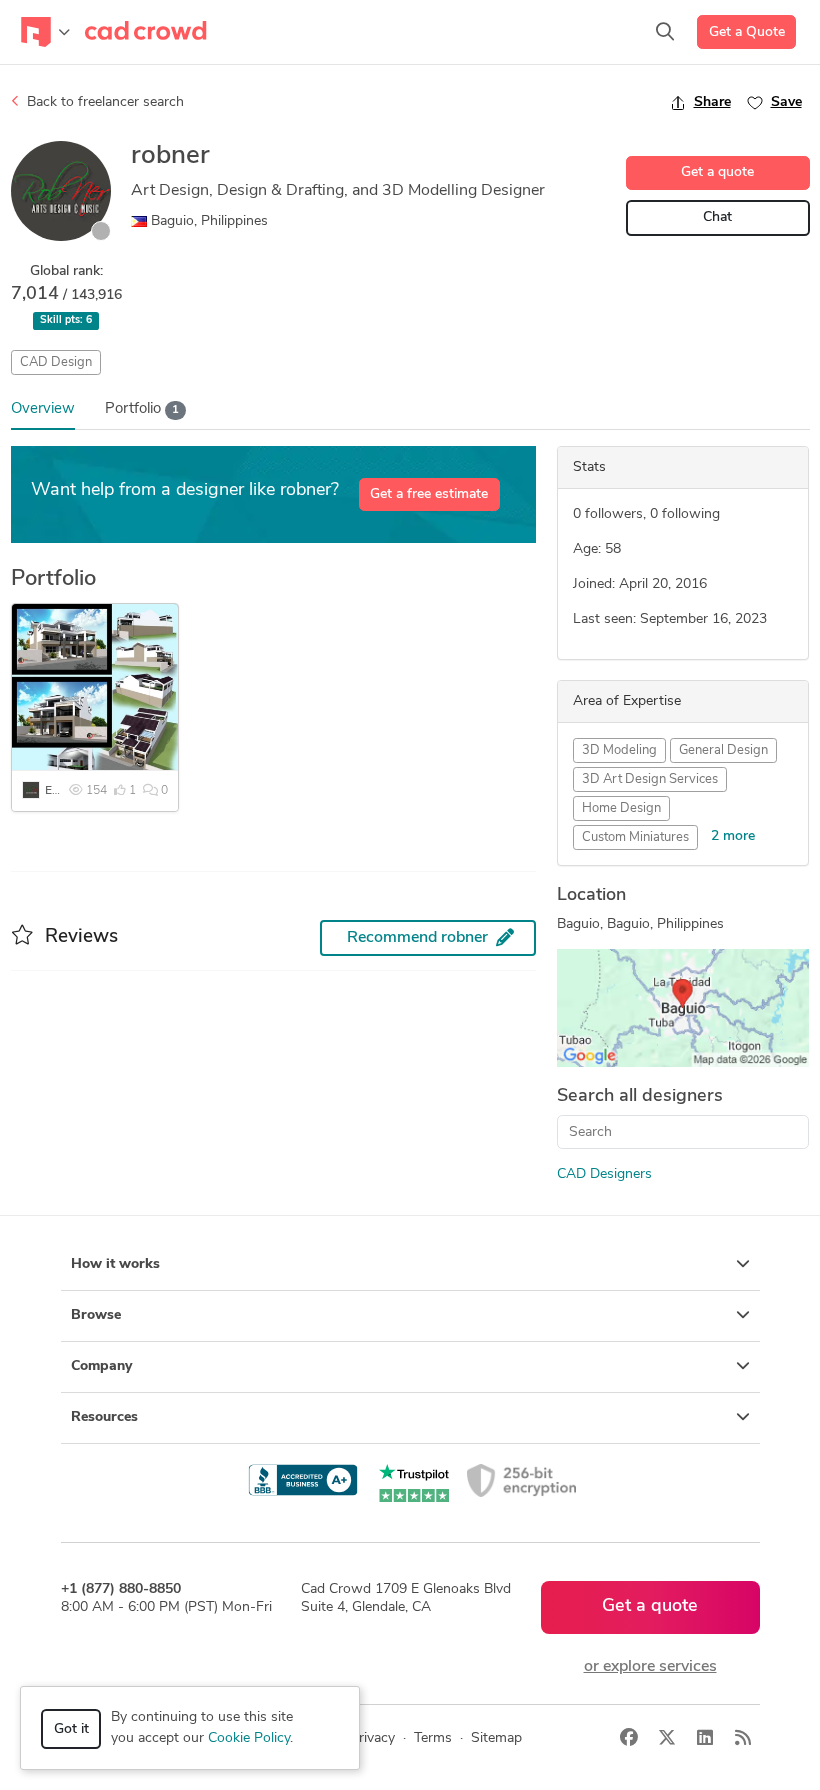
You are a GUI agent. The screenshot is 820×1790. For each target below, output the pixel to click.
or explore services (650, 1667)
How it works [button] (115, 1264)
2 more (733, 836)
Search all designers (640, 1097)
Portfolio (142, 409)
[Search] (665, 32)
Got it (71, 1729)
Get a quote (717, 172)
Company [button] (101, 1366)
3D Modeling (619, 750)
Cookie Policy (249, 1738)
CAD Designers (604, 1174)
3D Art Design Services (650, 779)
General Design (723, 750)
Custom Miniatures (635, 837)
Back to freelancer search (103, 102)
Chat (717, 217)
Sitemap (496, 1738)
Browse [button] (96, 1315)
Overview (43, 409)
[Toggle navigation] (45, 32)
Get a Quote (747, 32)
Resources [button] (104, 1417)
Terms (433, 1738)
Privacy (372, 1738)
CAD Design (56, 362)
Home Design (621, 808)
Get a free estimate (429, 494)
